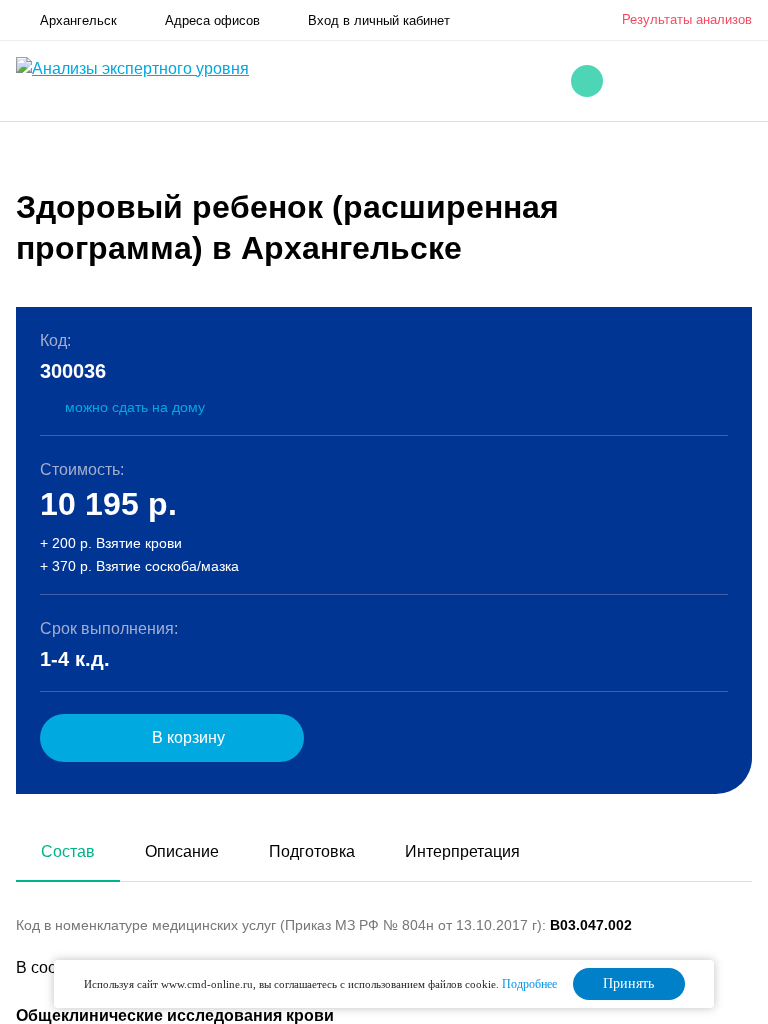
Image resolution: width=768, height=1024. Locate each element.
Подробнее (529, 984)
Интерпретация (462, 851)
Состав (68, 851)
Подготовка (312, 851)
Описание (182, 851)
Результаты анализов (687, 19)
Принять (628, 983)
